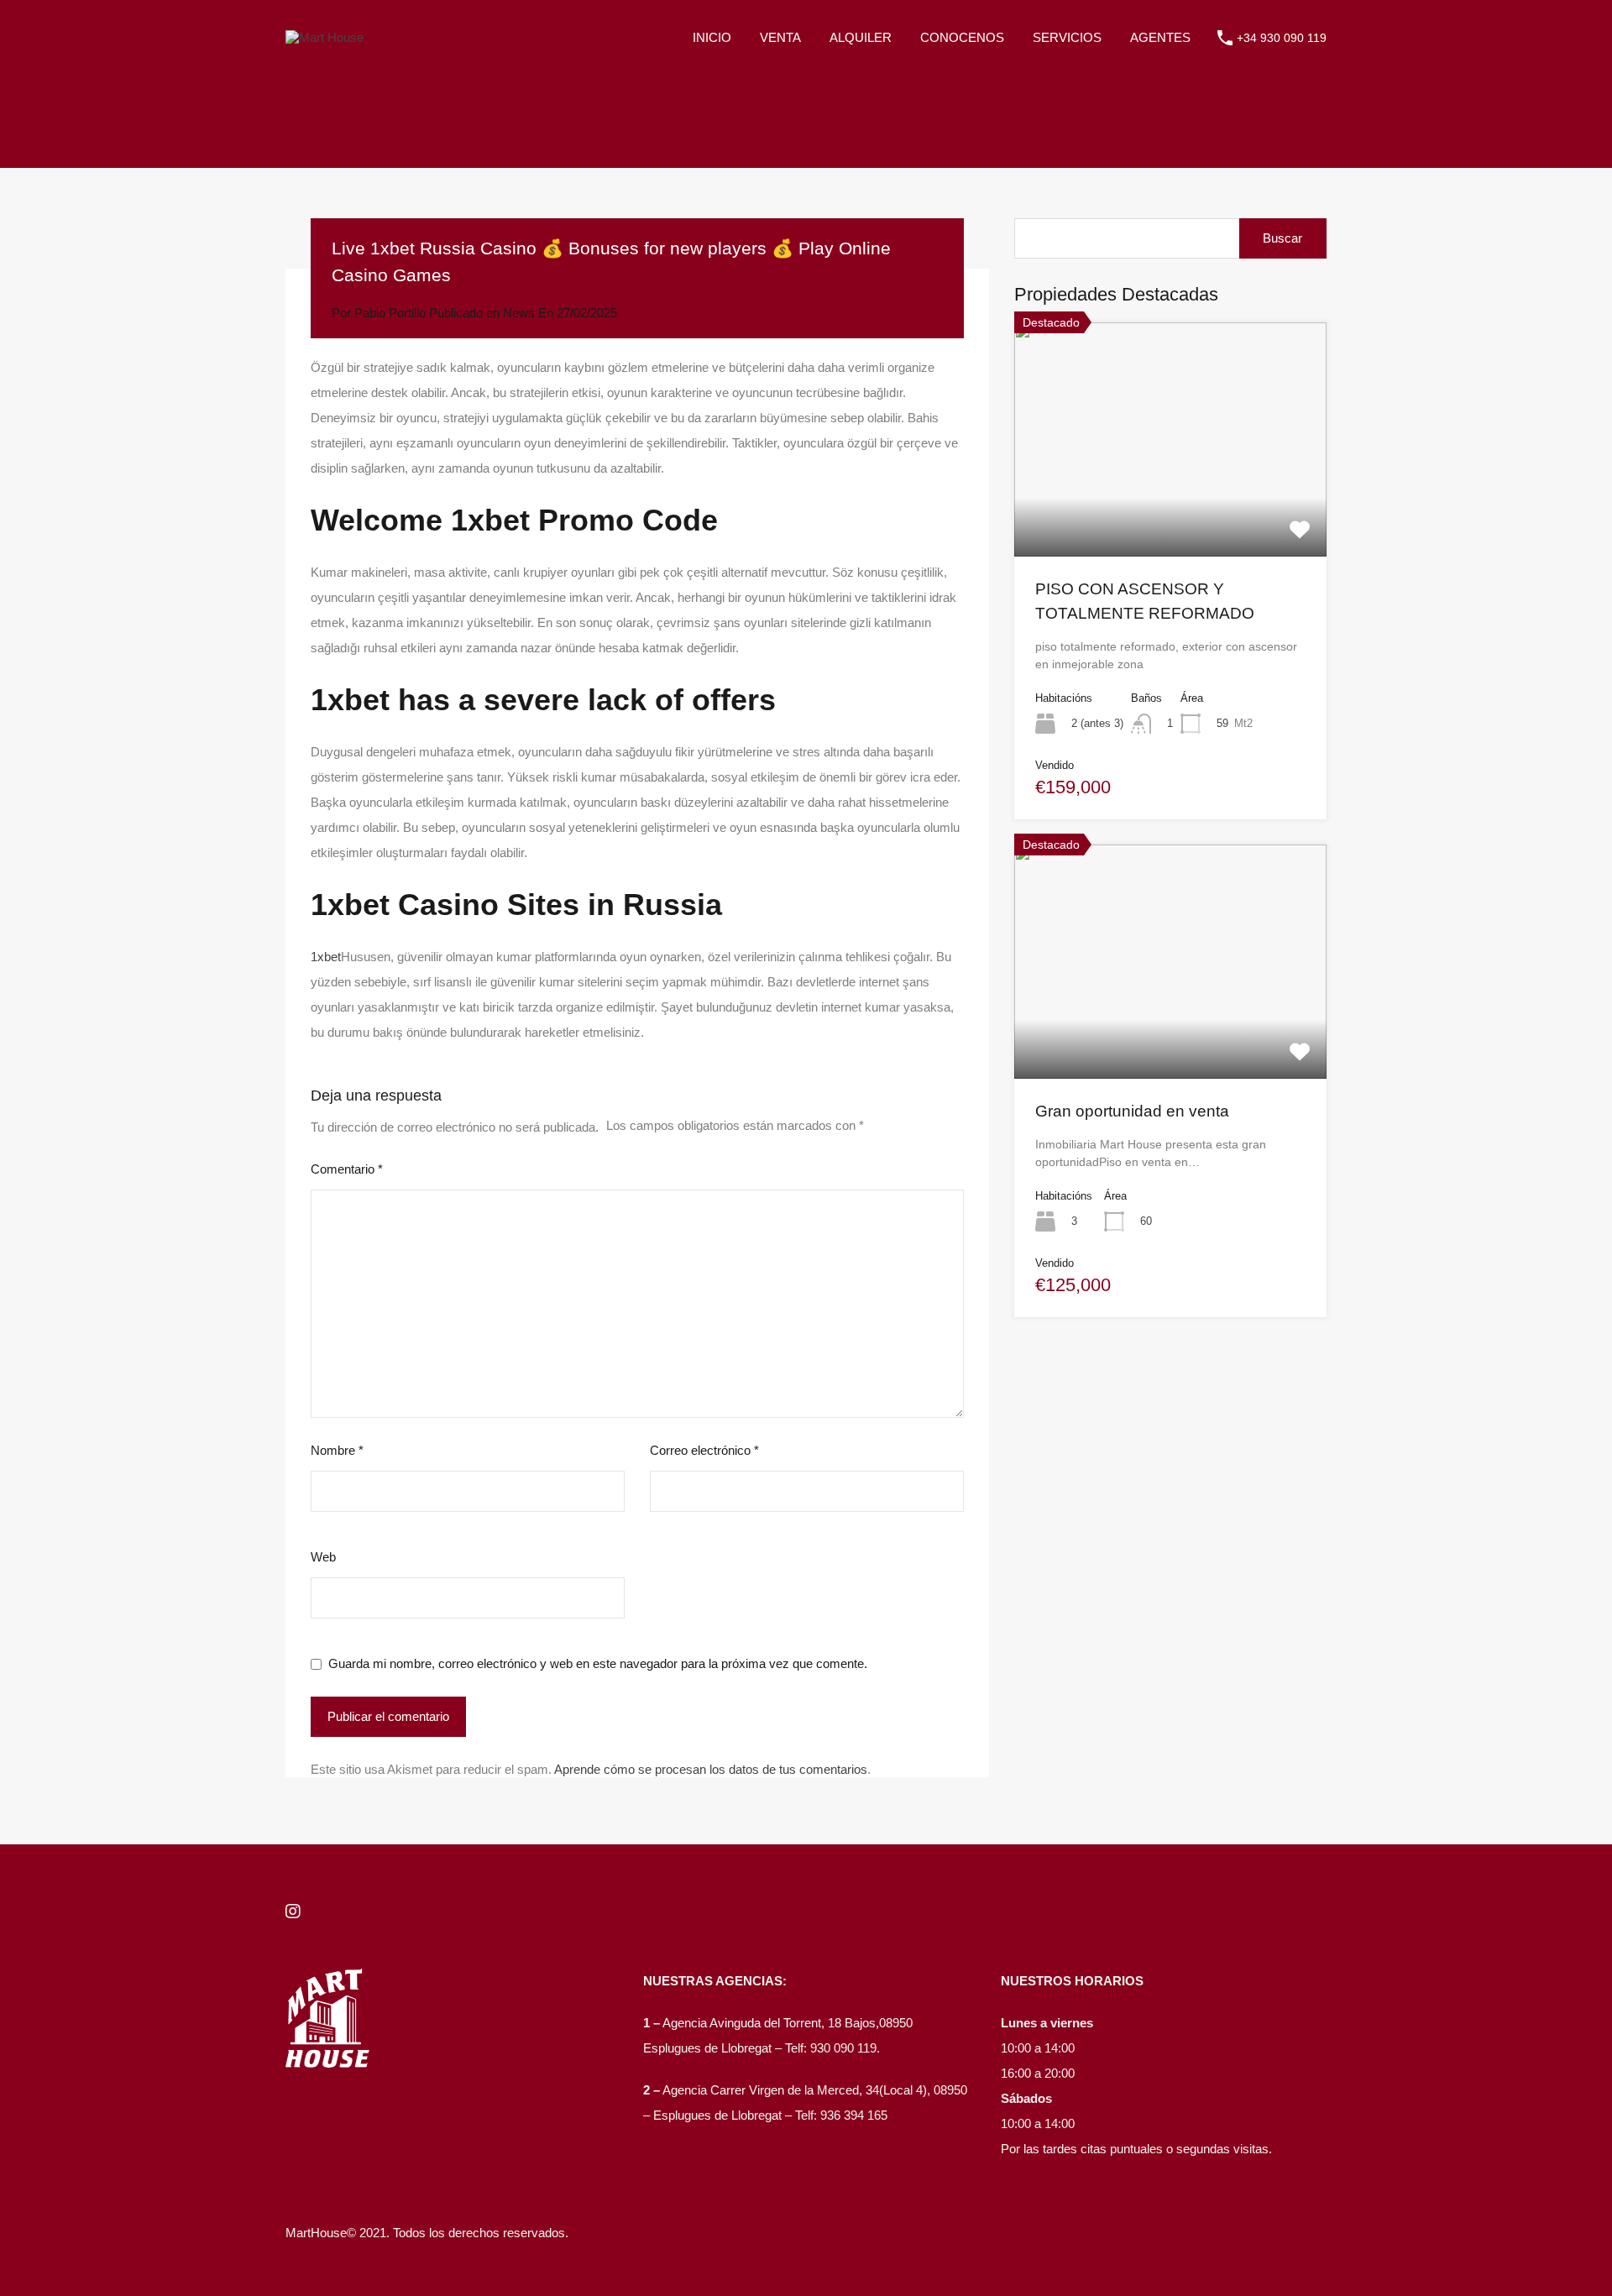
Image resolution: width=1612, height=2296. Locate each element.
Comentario (347, 1169)
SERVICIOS (1067, 37)
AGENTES (1160, 37)
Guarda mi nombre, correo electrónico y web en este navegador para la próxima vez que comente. (598, 1663)
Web (323, 1557)
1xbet (326, 957)
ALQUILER (861, 37)
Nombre (337, 1450)
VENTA (780, 37)
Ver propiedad (1171, 510)
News (519, 313)
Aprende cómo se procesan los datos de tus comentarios (711, 1769)
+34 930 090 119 (1282, 38)
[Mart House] (324, 37)
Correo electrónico (704, 1450)
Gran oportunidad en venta (1132, 1111)
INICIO (712, 37)
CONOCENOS (962, 37)
